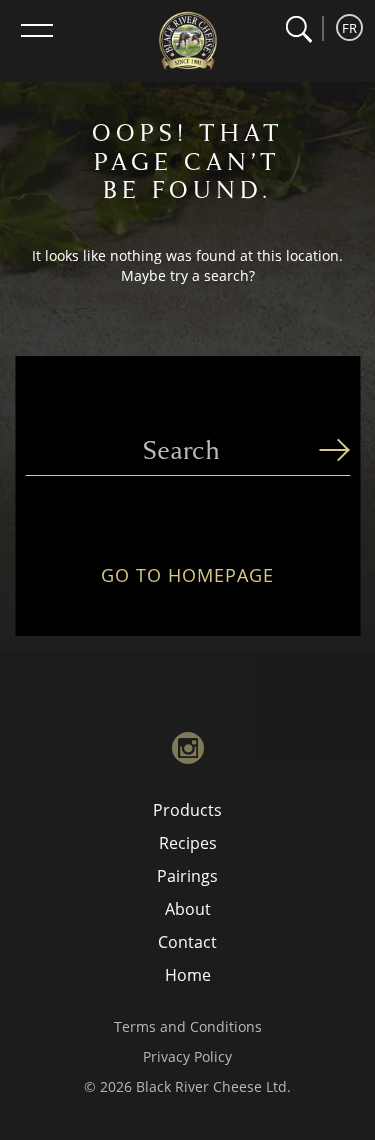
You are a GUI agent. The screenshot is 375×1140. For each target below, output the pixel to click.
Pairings (187, 876)
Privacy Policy (187, 1056)
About (188, 909)
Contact (187, 942)
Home (188, 975)
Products (187, 810)
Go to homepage (187, 576)
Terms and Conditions (188, 1026)
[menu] (37, 30)
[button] (298, 29)
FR (349, 28)
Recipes (188, 843)
